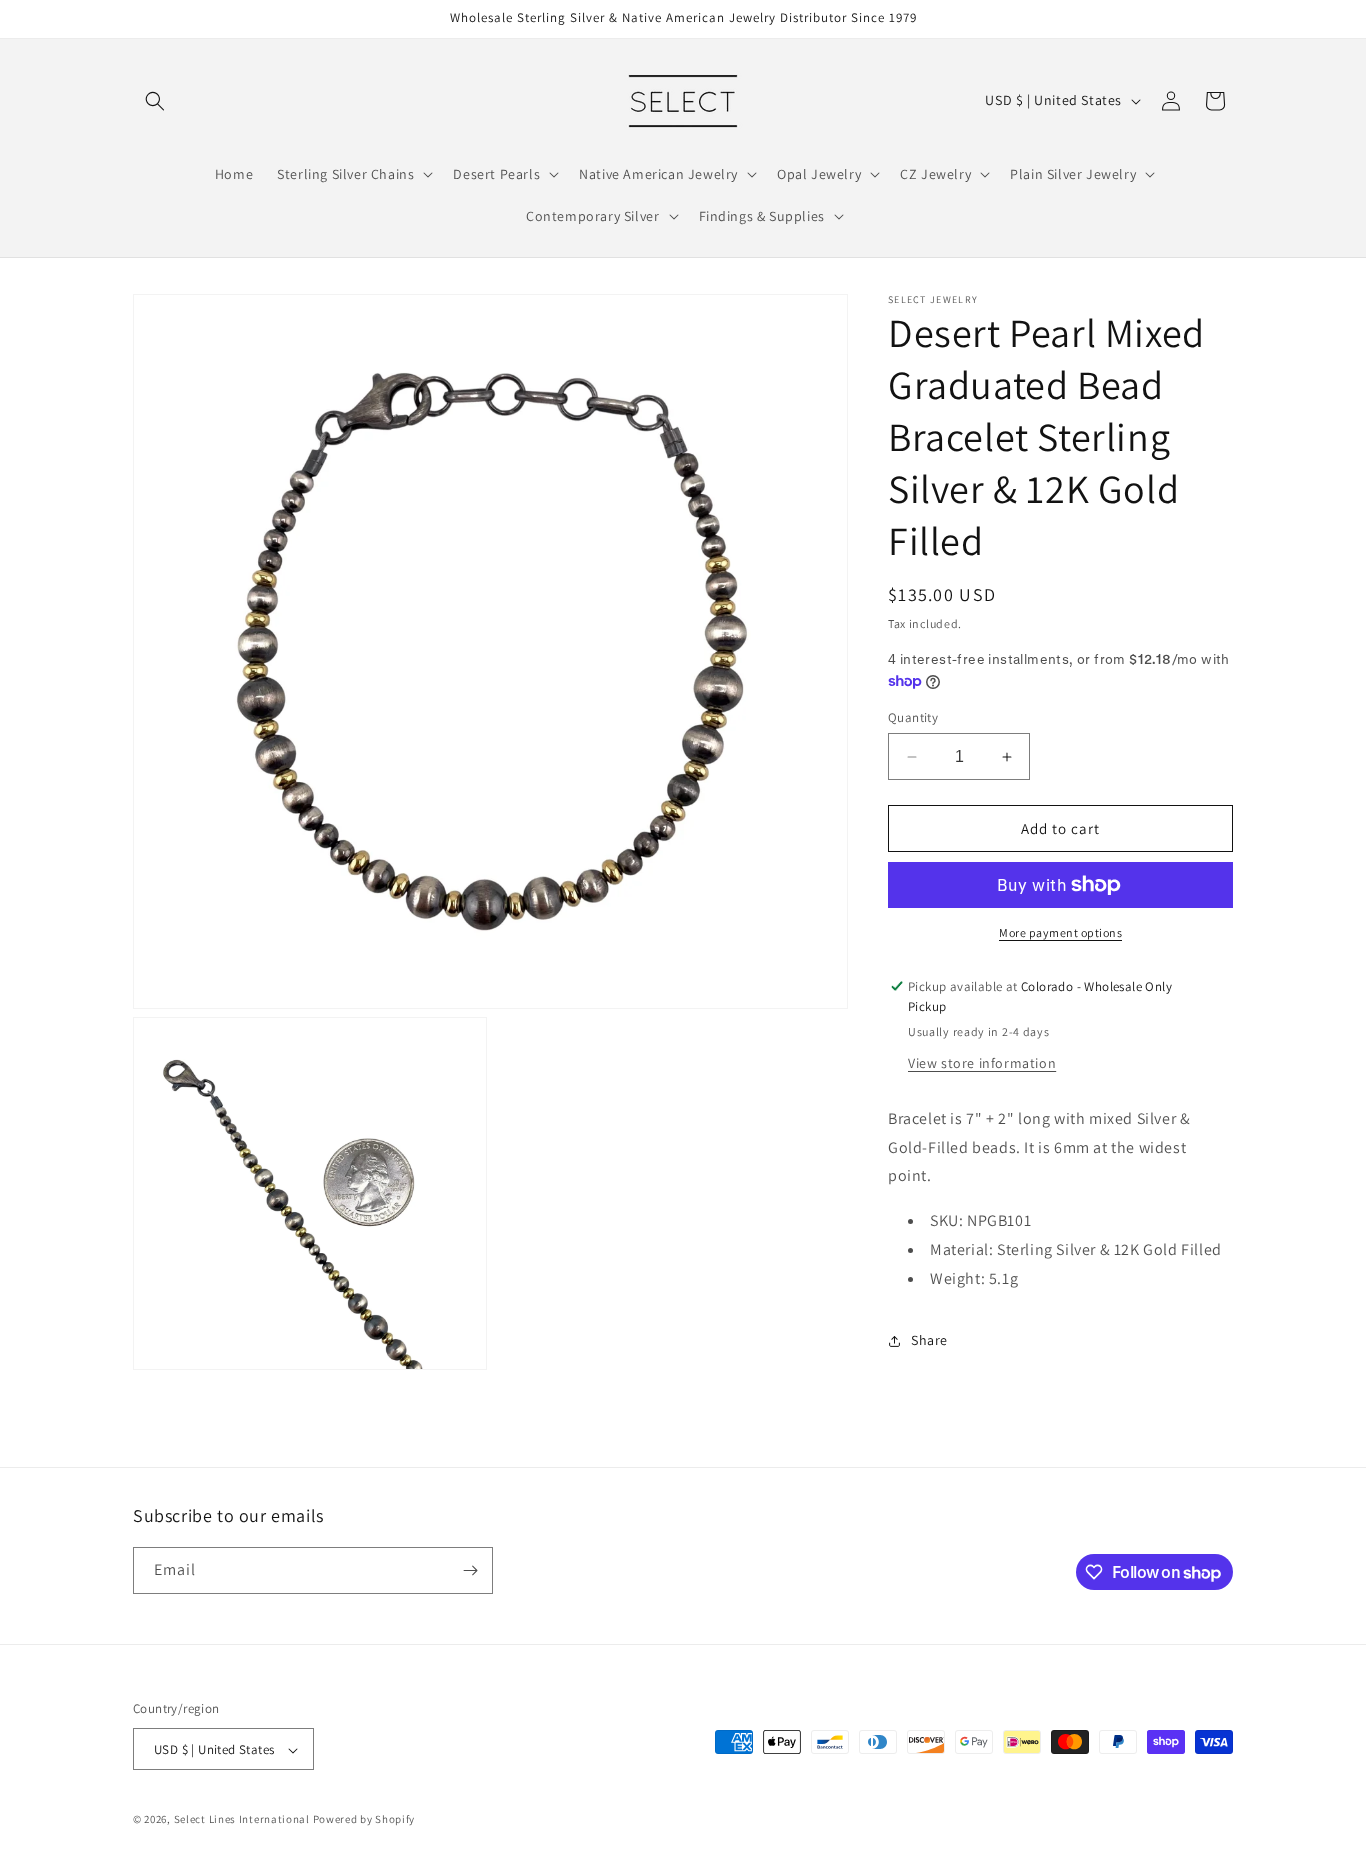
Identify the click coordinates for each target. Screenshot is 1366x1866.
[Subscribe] (470, 1570)
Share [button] (929, 1340)
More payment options (1060, 932)
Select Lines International (242, 1820)
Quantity (913, 717)
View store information (982, 1063)
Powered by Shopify (364, 1820)
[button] (155, 101)
